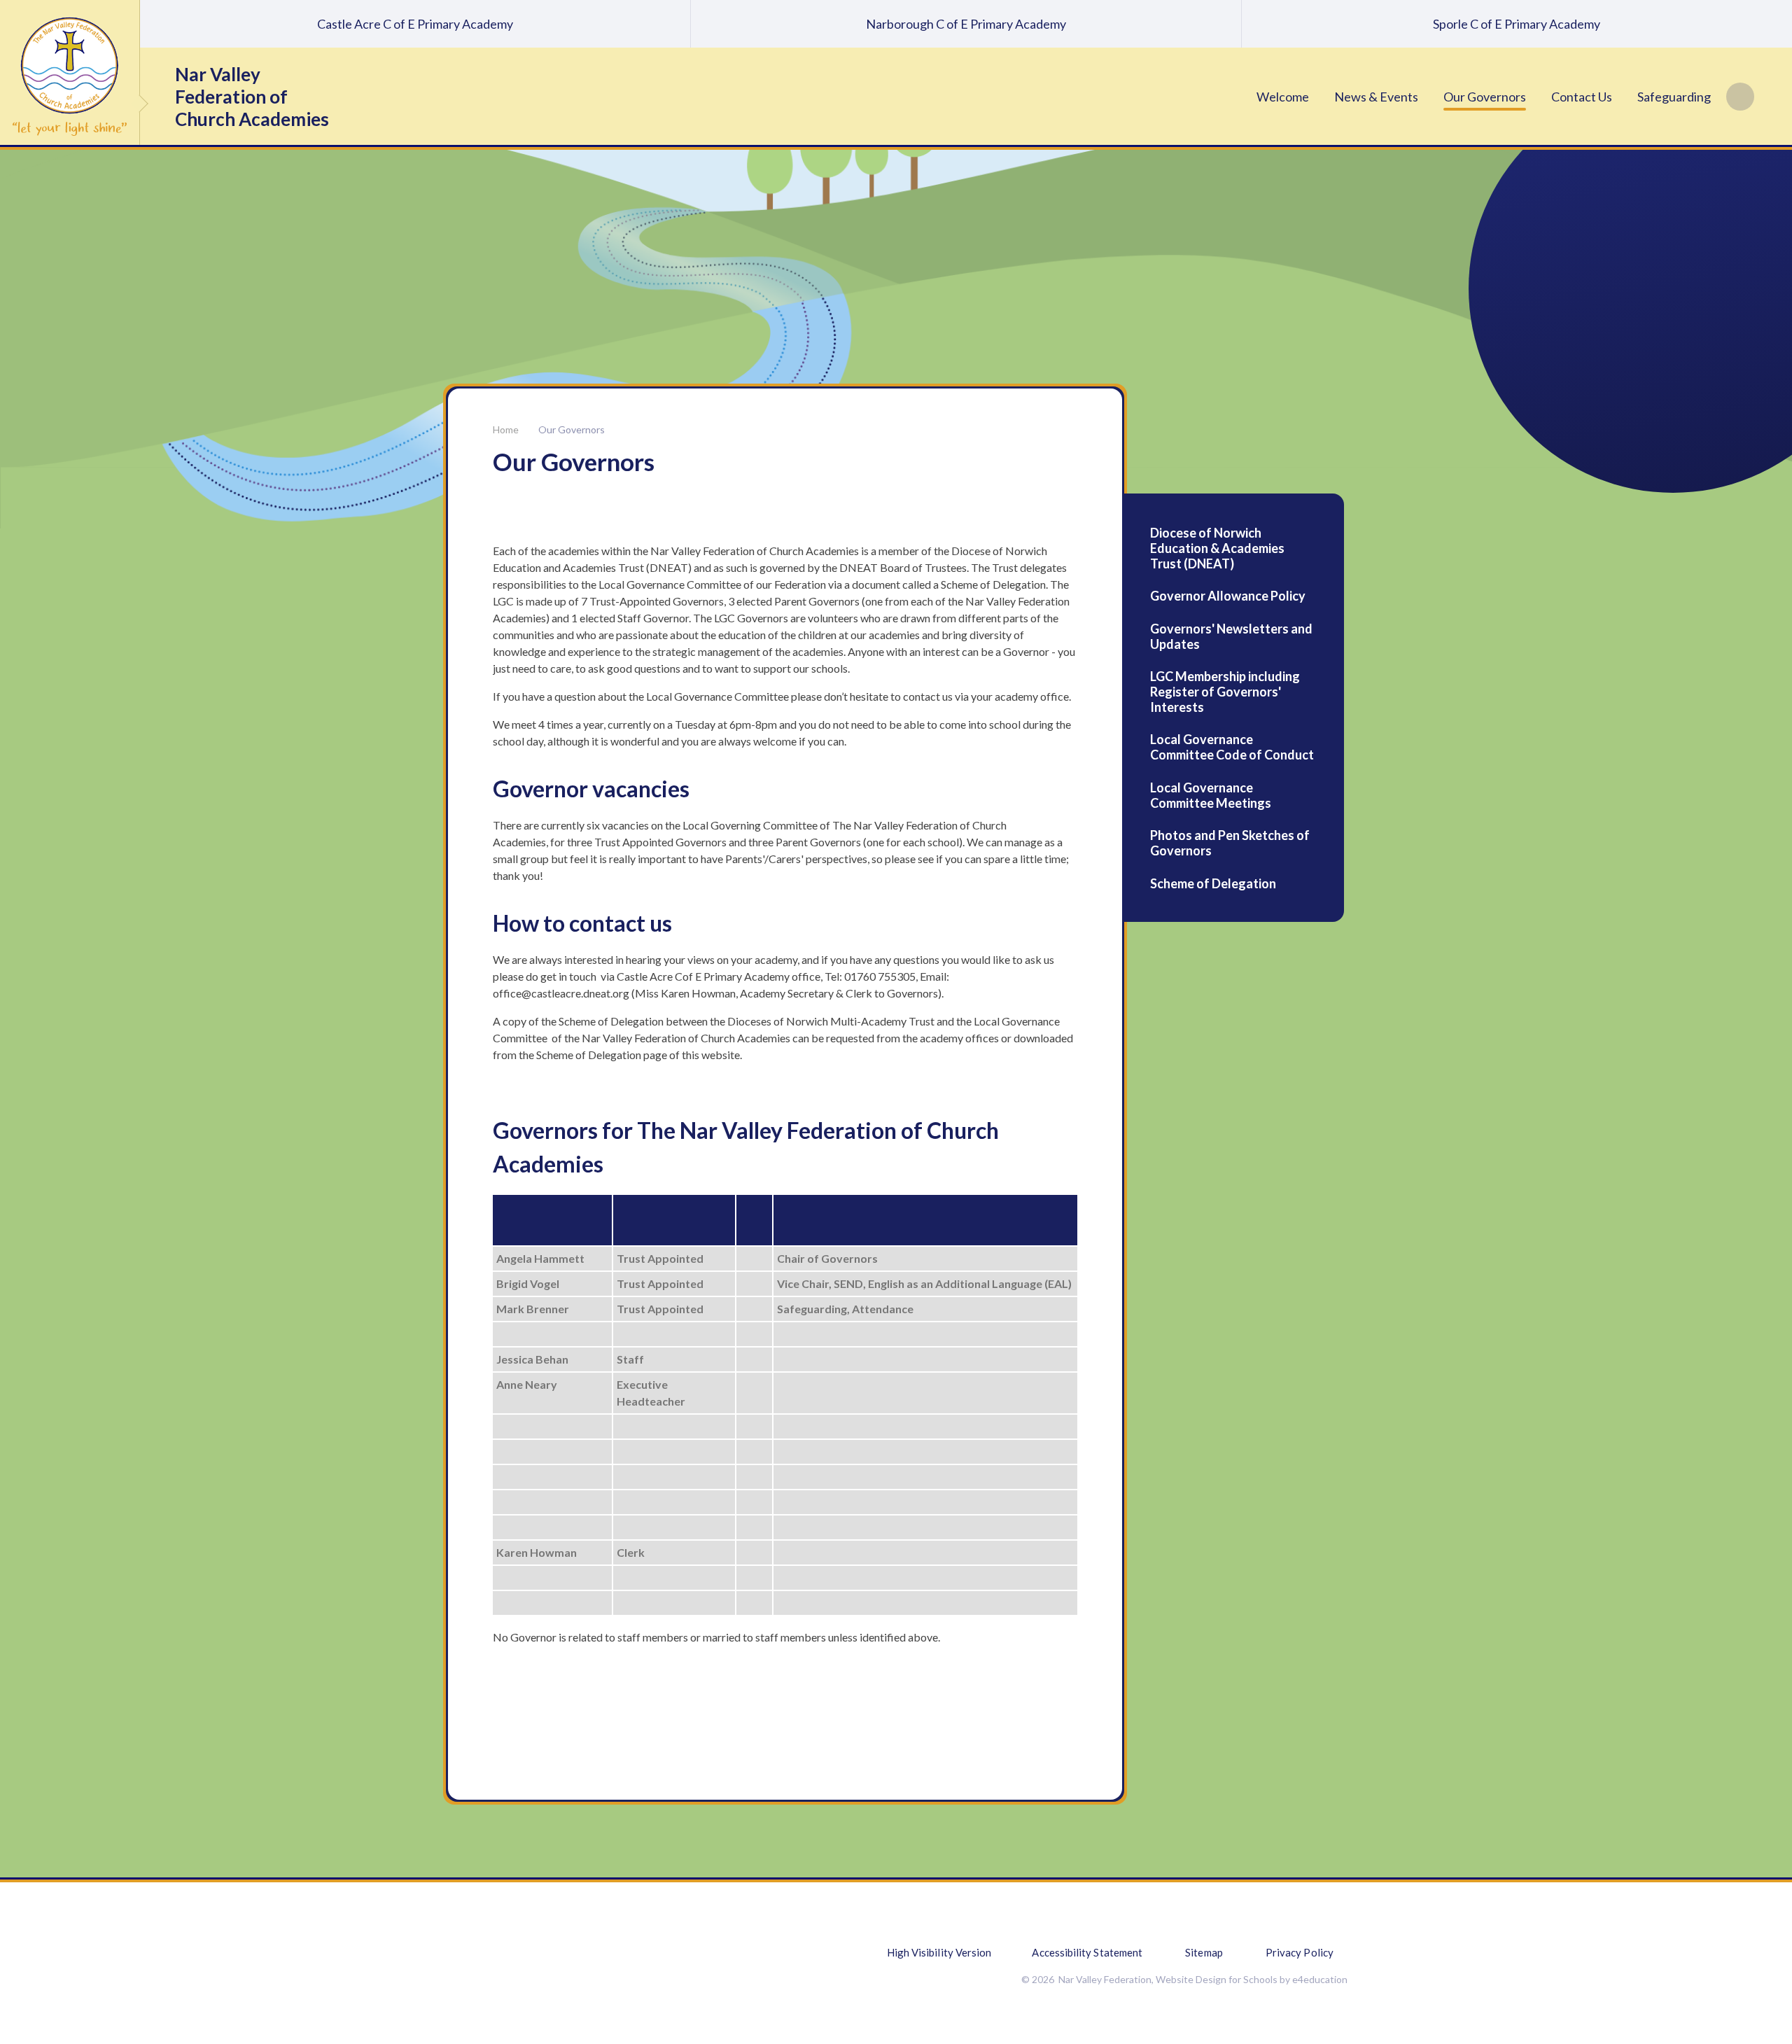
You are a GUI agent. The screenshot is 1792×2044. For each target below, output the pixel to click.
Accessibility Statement (1087, 1952)
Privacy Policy (1300, 1952)
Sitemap (1204, 1952)
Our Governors (572, 429)
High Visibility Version (939, 1952)
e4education (1320, 1979)
